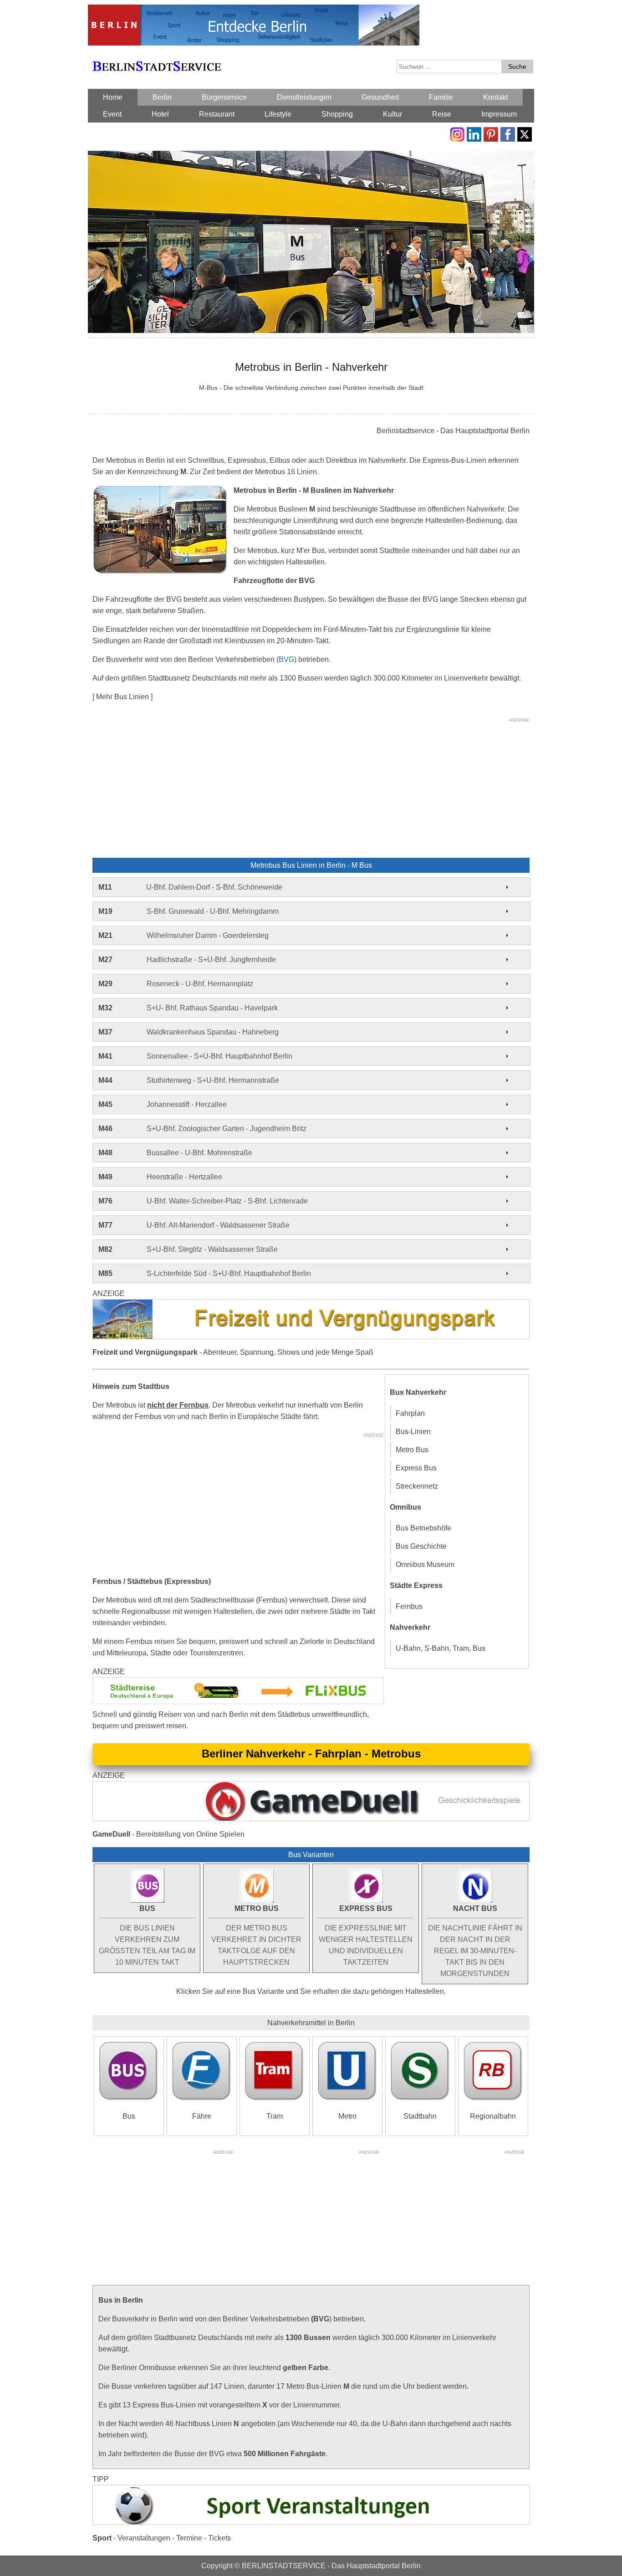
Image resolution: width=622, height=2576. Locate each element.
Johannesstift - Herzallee (163, 1104)
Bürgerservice (224, 97)
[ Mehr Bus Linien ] (122, 697)
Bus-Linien (413, 1431)
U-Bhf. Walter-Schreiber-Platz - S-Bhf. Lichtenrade (203, 1201)
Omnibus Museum (425, 1565)
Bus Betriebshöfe (423, 1528)
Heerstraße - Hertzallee (160, 1177)
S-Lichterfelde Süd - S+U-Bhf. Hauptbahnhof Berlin (205, 1273)
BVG (286, 659)
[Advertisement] (311, 789)
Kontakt (495, 97)
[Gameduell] (311, 1787)
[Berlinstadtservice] (254, 10)
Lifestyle (278, 114)
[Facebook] (508, 133)
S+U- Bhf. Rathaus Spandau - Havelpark (188, 1008)
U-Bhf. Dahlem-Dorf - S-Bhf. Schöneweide (190, 887)
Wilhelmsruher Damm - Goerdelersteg (184, 935)
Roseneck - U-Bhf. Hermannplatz (176, 984)
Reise (442, 114)
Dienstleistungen (304, 97)
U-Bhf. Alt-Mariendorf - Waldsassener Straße (194, 1225)
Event (112, 114)
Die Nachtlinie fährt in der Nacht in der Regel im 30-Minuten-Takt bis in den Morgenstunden (475, 1941)
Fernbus (409, 1606)
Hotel (160, 114)
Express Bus (416, 1468)
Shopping (337, 114)
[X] (525, 133)
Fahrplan (410, 1413)
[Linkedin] (474, 133)
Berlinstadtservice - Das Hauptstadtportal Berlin (453, 431)
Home (113, 97)
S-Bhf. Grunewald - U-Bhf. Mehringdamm (189, 911)
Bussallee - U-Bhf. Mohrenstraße (175, 1153)
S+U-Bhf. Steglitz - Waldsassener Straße (188, 1249)
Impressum (499, 114)
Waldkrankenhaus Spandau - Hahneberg (189, 1032)
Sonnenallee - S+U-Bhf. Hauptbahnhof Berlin (195, 1056)
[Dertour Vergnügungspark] (311, 1305)
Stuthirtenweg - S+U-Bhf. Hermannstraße (189, 1080)
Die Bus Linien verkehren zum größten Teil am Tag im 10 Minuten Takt (147, 1935)
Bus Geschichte (421, 1546)
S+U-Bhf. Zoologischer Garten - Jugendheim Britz (202, 1129)
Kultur (393, 114)
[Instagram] (457, 133)
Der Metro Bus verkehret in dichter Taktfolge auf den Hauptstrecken (256, 1935)
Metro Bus (412, 1450)
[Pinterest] (491, 133)
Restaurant (217, 114)
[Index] (157, 56)
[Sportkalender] (311, 2491)
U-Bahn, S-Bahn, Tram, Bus (441, 1648)
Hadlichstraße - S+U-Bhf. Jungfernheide (187, 960)
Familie (441, 97)
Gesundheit (380, 97)
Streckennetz (417, 1486)
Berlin (162, 97)
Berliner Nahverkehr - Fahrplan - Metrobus (311, 1754)
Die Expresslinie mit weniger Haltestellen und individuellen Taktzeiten (366, 1935)
